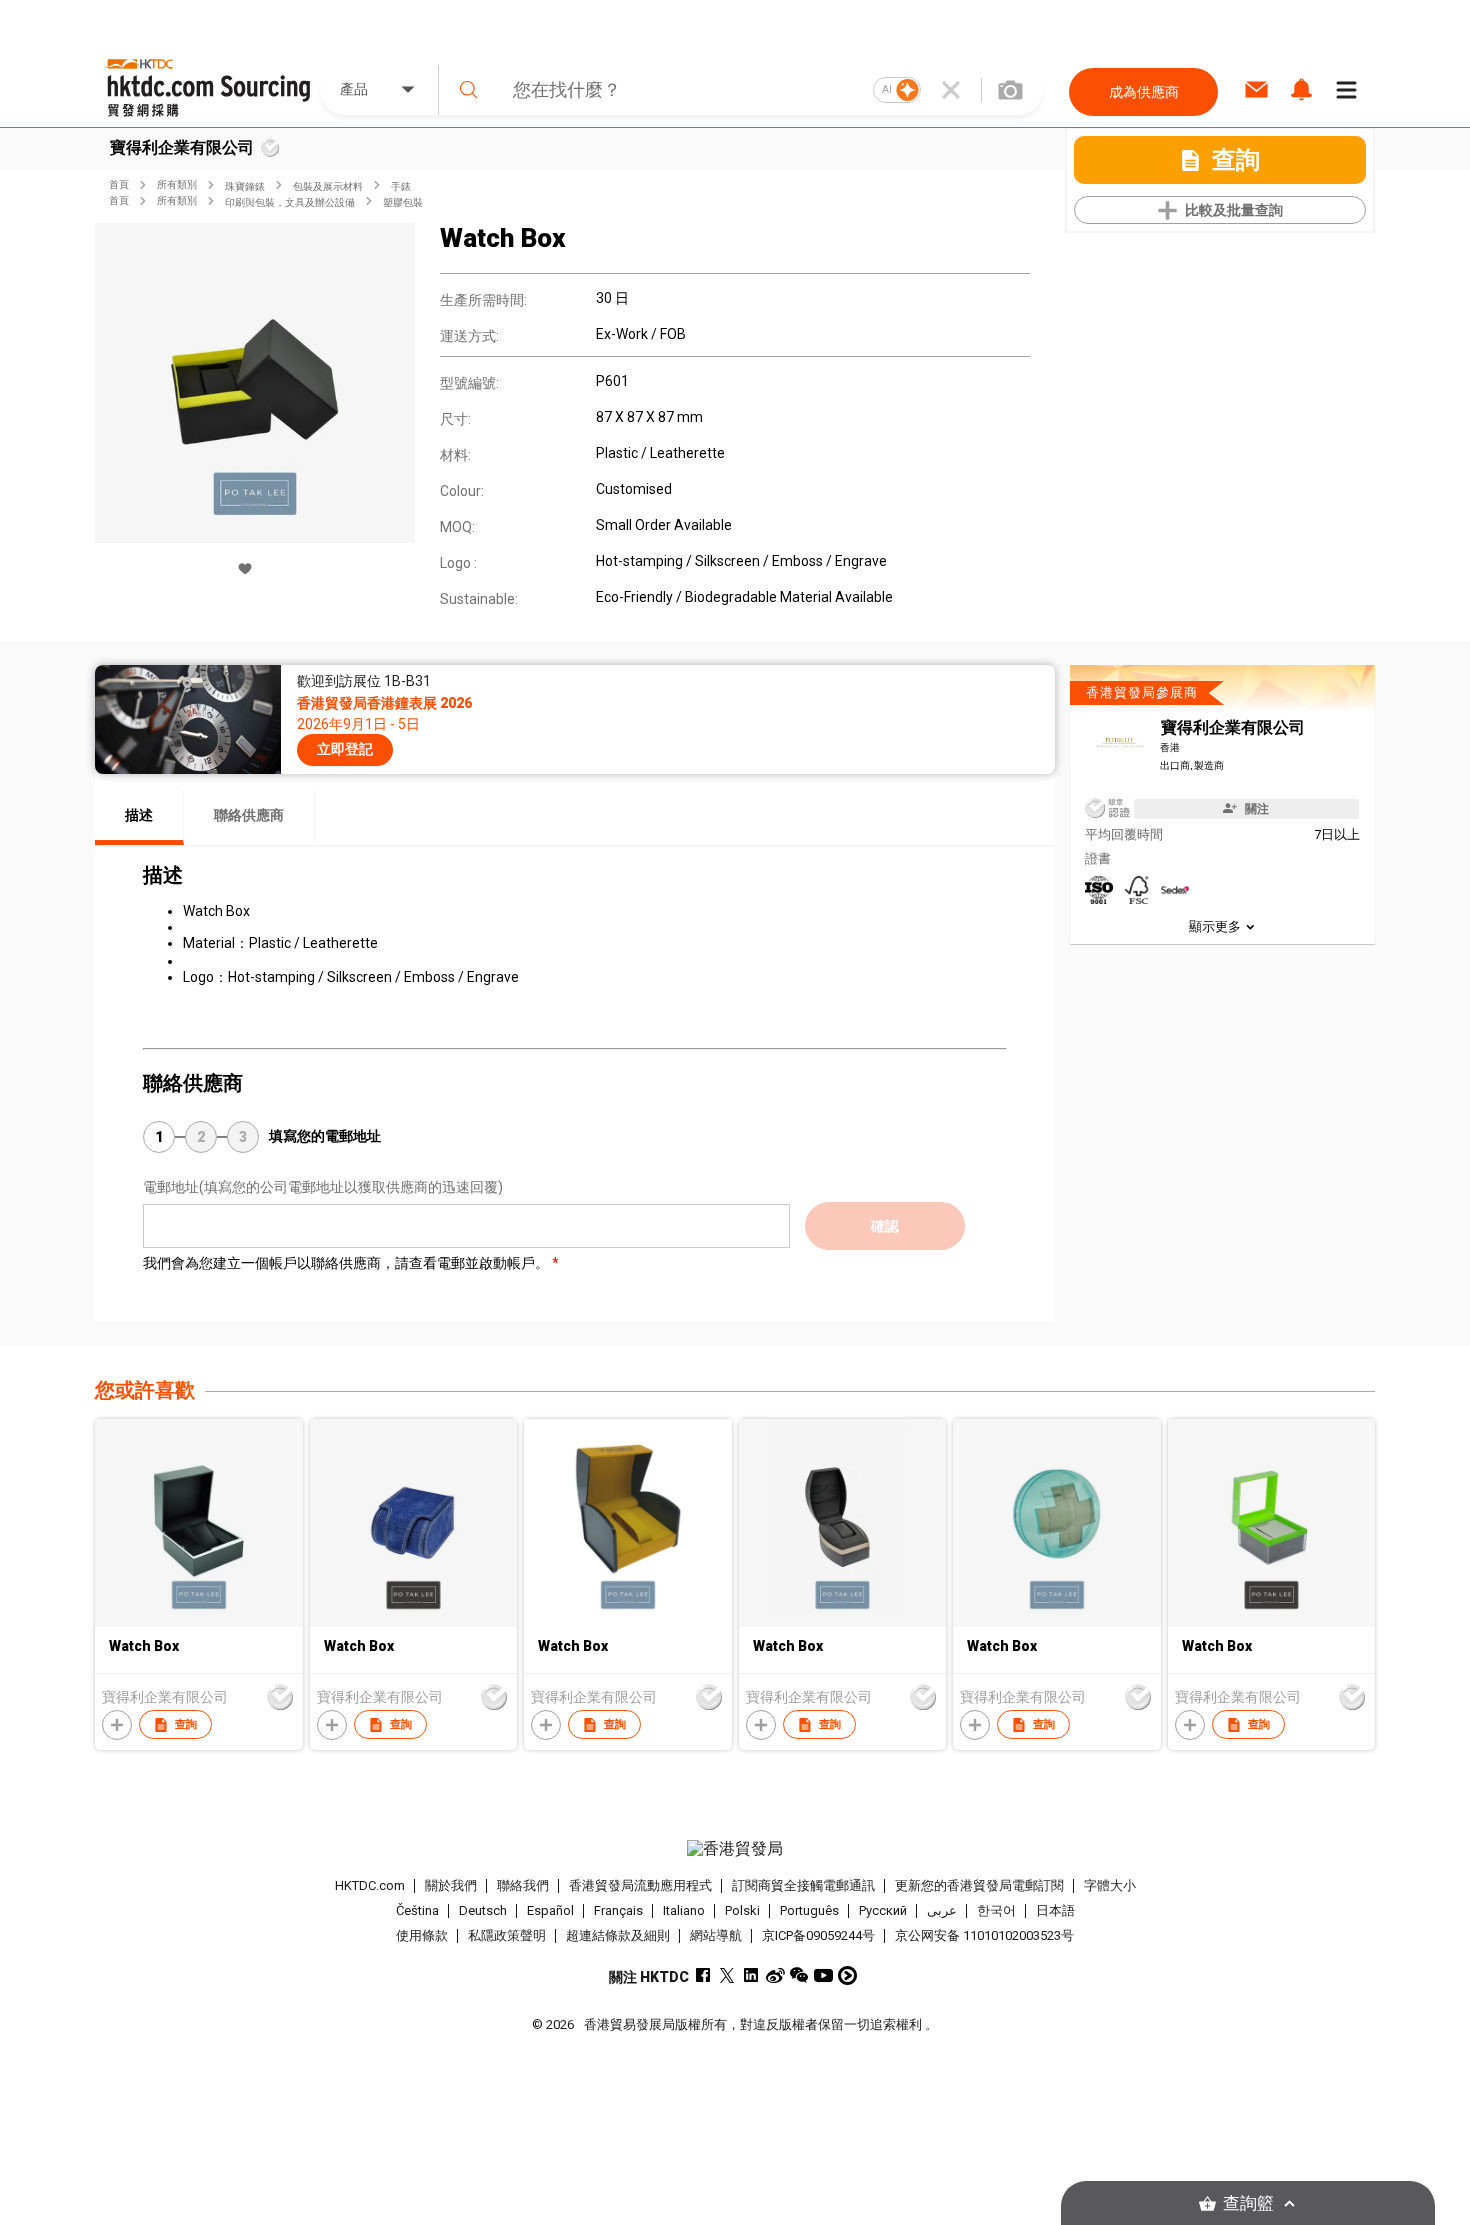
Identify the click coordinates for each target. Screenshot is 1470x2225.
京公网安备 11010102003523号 (984, 1935)
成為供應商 (1144, 92)
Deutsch (483, 1910)
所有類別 (177, 184)
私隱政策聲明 (507, 1935)
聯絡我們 (523, 1885)
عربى (942, 1910)
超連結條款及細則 (618, 1935)
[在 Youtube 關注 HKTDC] (823, 1975)
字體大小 (1110, 1885)
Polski (742, 1910)
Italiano (684, 1910)
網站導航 (716, 1935)
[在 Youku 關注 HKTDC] (847, 1975)
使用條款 (422, 1935)
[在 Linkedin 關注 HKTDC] (751, 1975)
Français (618, 1910)
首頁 (119, 184)
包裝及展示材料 (328, 186)
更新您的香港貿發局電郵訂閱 (979, 1885)
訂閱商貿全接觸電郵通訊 (803, 1885)
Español (550, 1910)
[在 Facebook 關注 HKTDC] (703, 1975)
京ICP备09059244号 (818, 1935)
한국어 (996, 1910)
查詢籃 (1248, 2203)
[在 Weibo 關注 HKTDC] (775, 1975)
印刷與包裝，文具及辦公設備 (290, 202)
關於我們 (451, 1885)
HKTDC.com (370, 1885)
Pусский (883, 1910)
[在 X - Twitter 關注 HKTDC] (727, 1975)
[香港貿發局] (735, 1849)
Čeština (417, 1910)
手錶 (401, 186)
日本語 (1055, 1910)
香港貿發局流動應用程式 (640, 1885)
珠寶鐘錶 (245, 186)
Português (809, 1910)
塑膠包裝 (403, 202)
